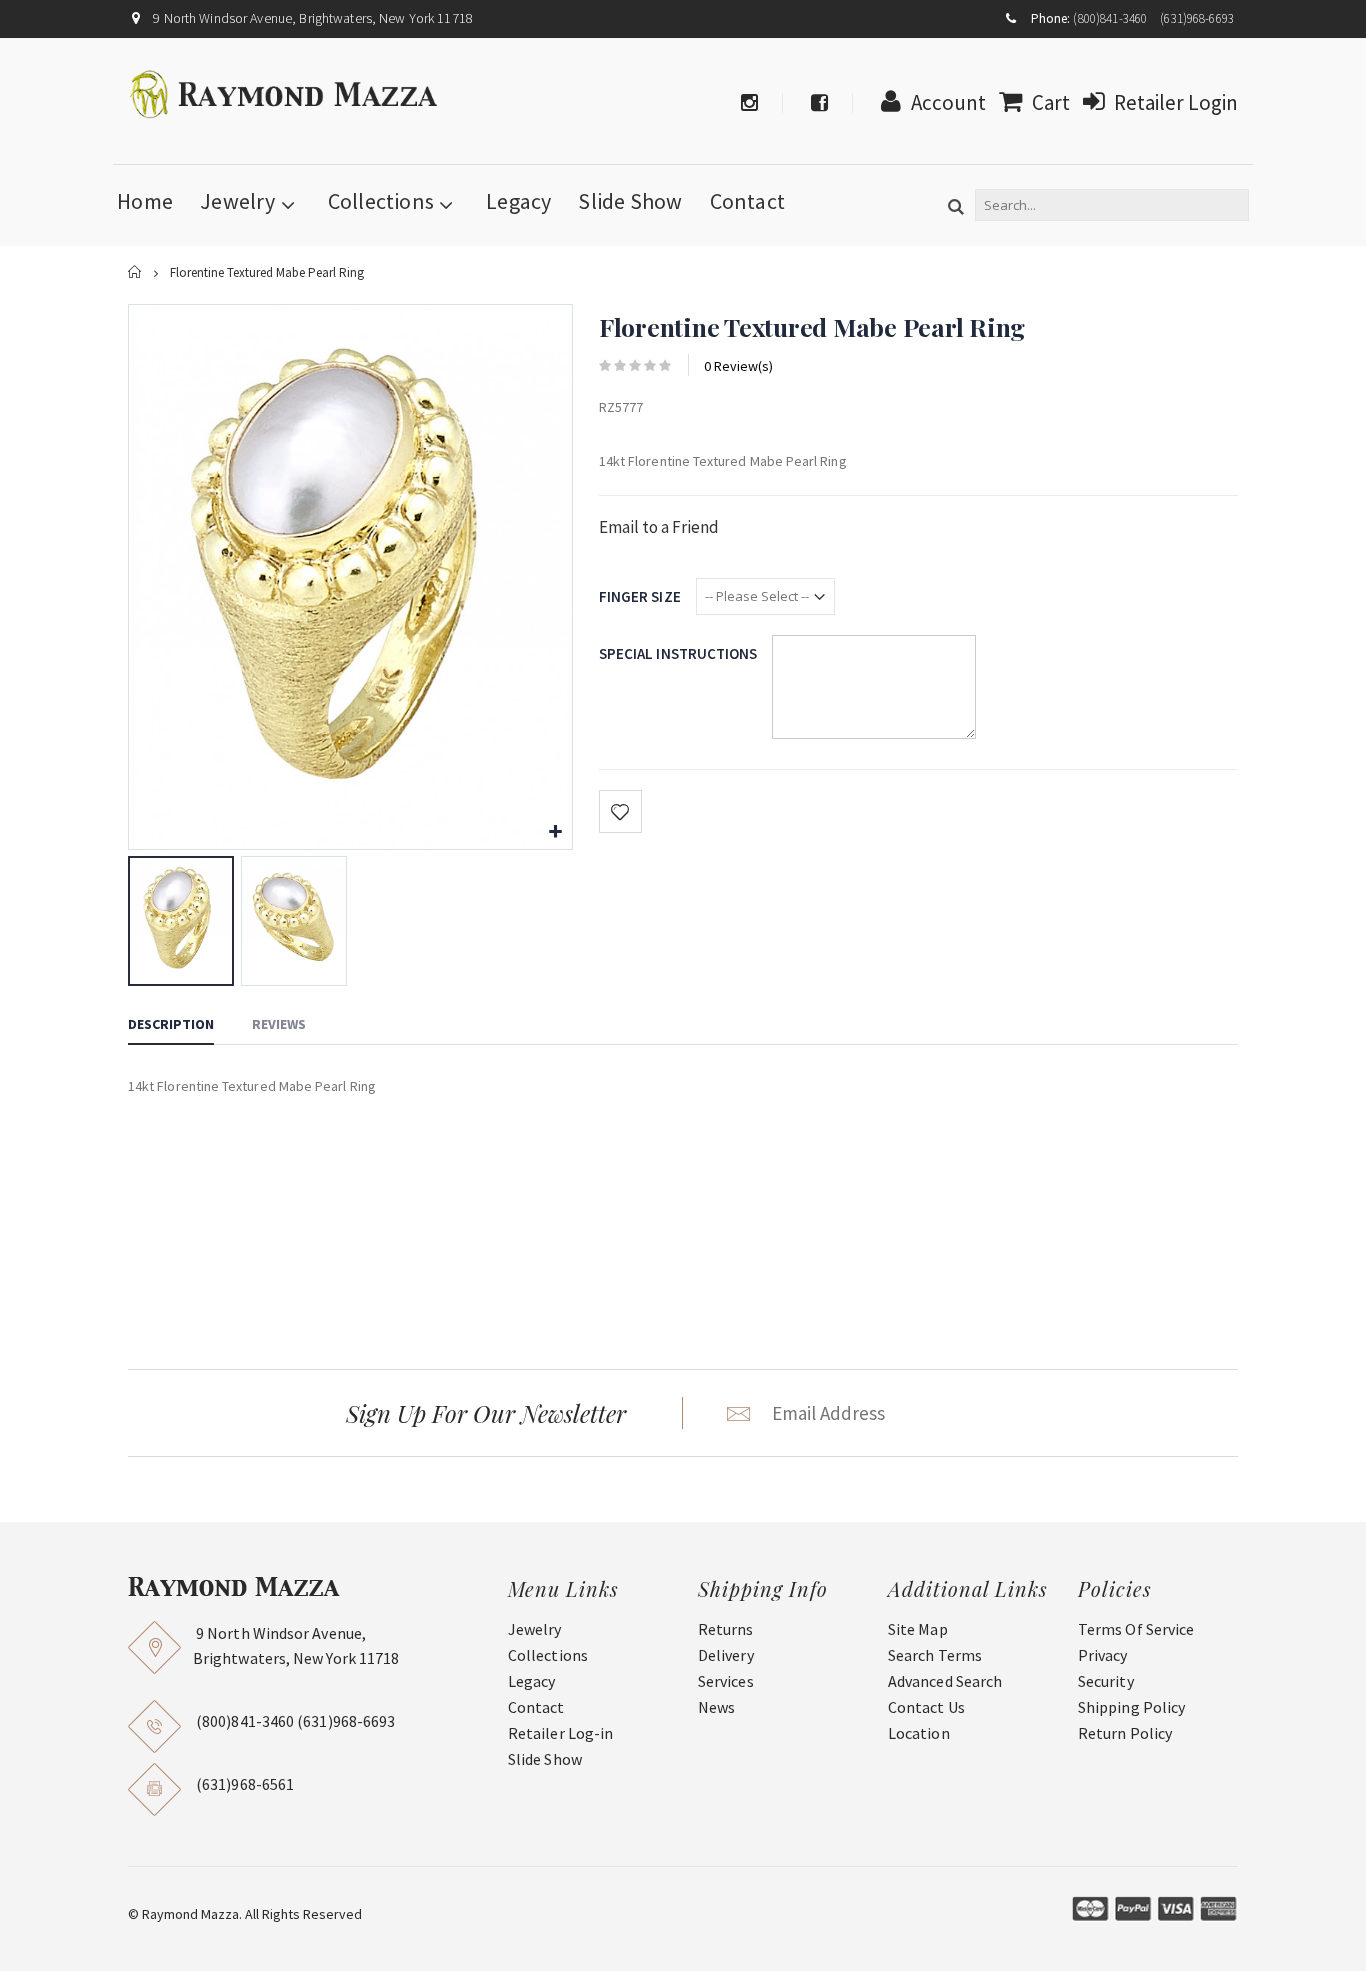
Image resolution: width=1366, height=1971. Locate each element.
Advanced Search (945, 1681)
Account (948, 102)
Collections (381, 201)
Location (919, 1733)
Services (726, 1681)
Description (171, 1024)
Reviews (279, 1024)
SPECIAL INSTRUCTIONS (678, 653)
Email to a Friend (659, 527)
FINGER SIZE (640, 596)
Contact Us (926, 1707)
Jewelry (238, 201)
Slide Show (630, 201)
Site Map (918, 1629)
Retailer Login (1176, 102)
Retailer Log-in (560, 1733)
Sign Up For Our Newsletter (486, 1413)
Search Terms (935, 1655)
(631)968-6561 (245, 1784)
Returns (726, 1629)
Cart (1051, 102)
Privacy (1103, 1655)
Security (1106, 1681)
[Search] (956, 208)
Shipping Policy (1131, 1707)
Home (135, 272)
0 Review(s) (738, 366)
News (716, 1707)
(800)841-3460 (1110, 18)
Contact (748, 201)
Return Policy (1125, 1733)
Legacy (518, 201)
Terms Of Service (1136, 1629)
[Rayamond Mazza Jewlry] (285, 94)
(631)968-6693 (1197, 18)
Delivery (726, 1655)
